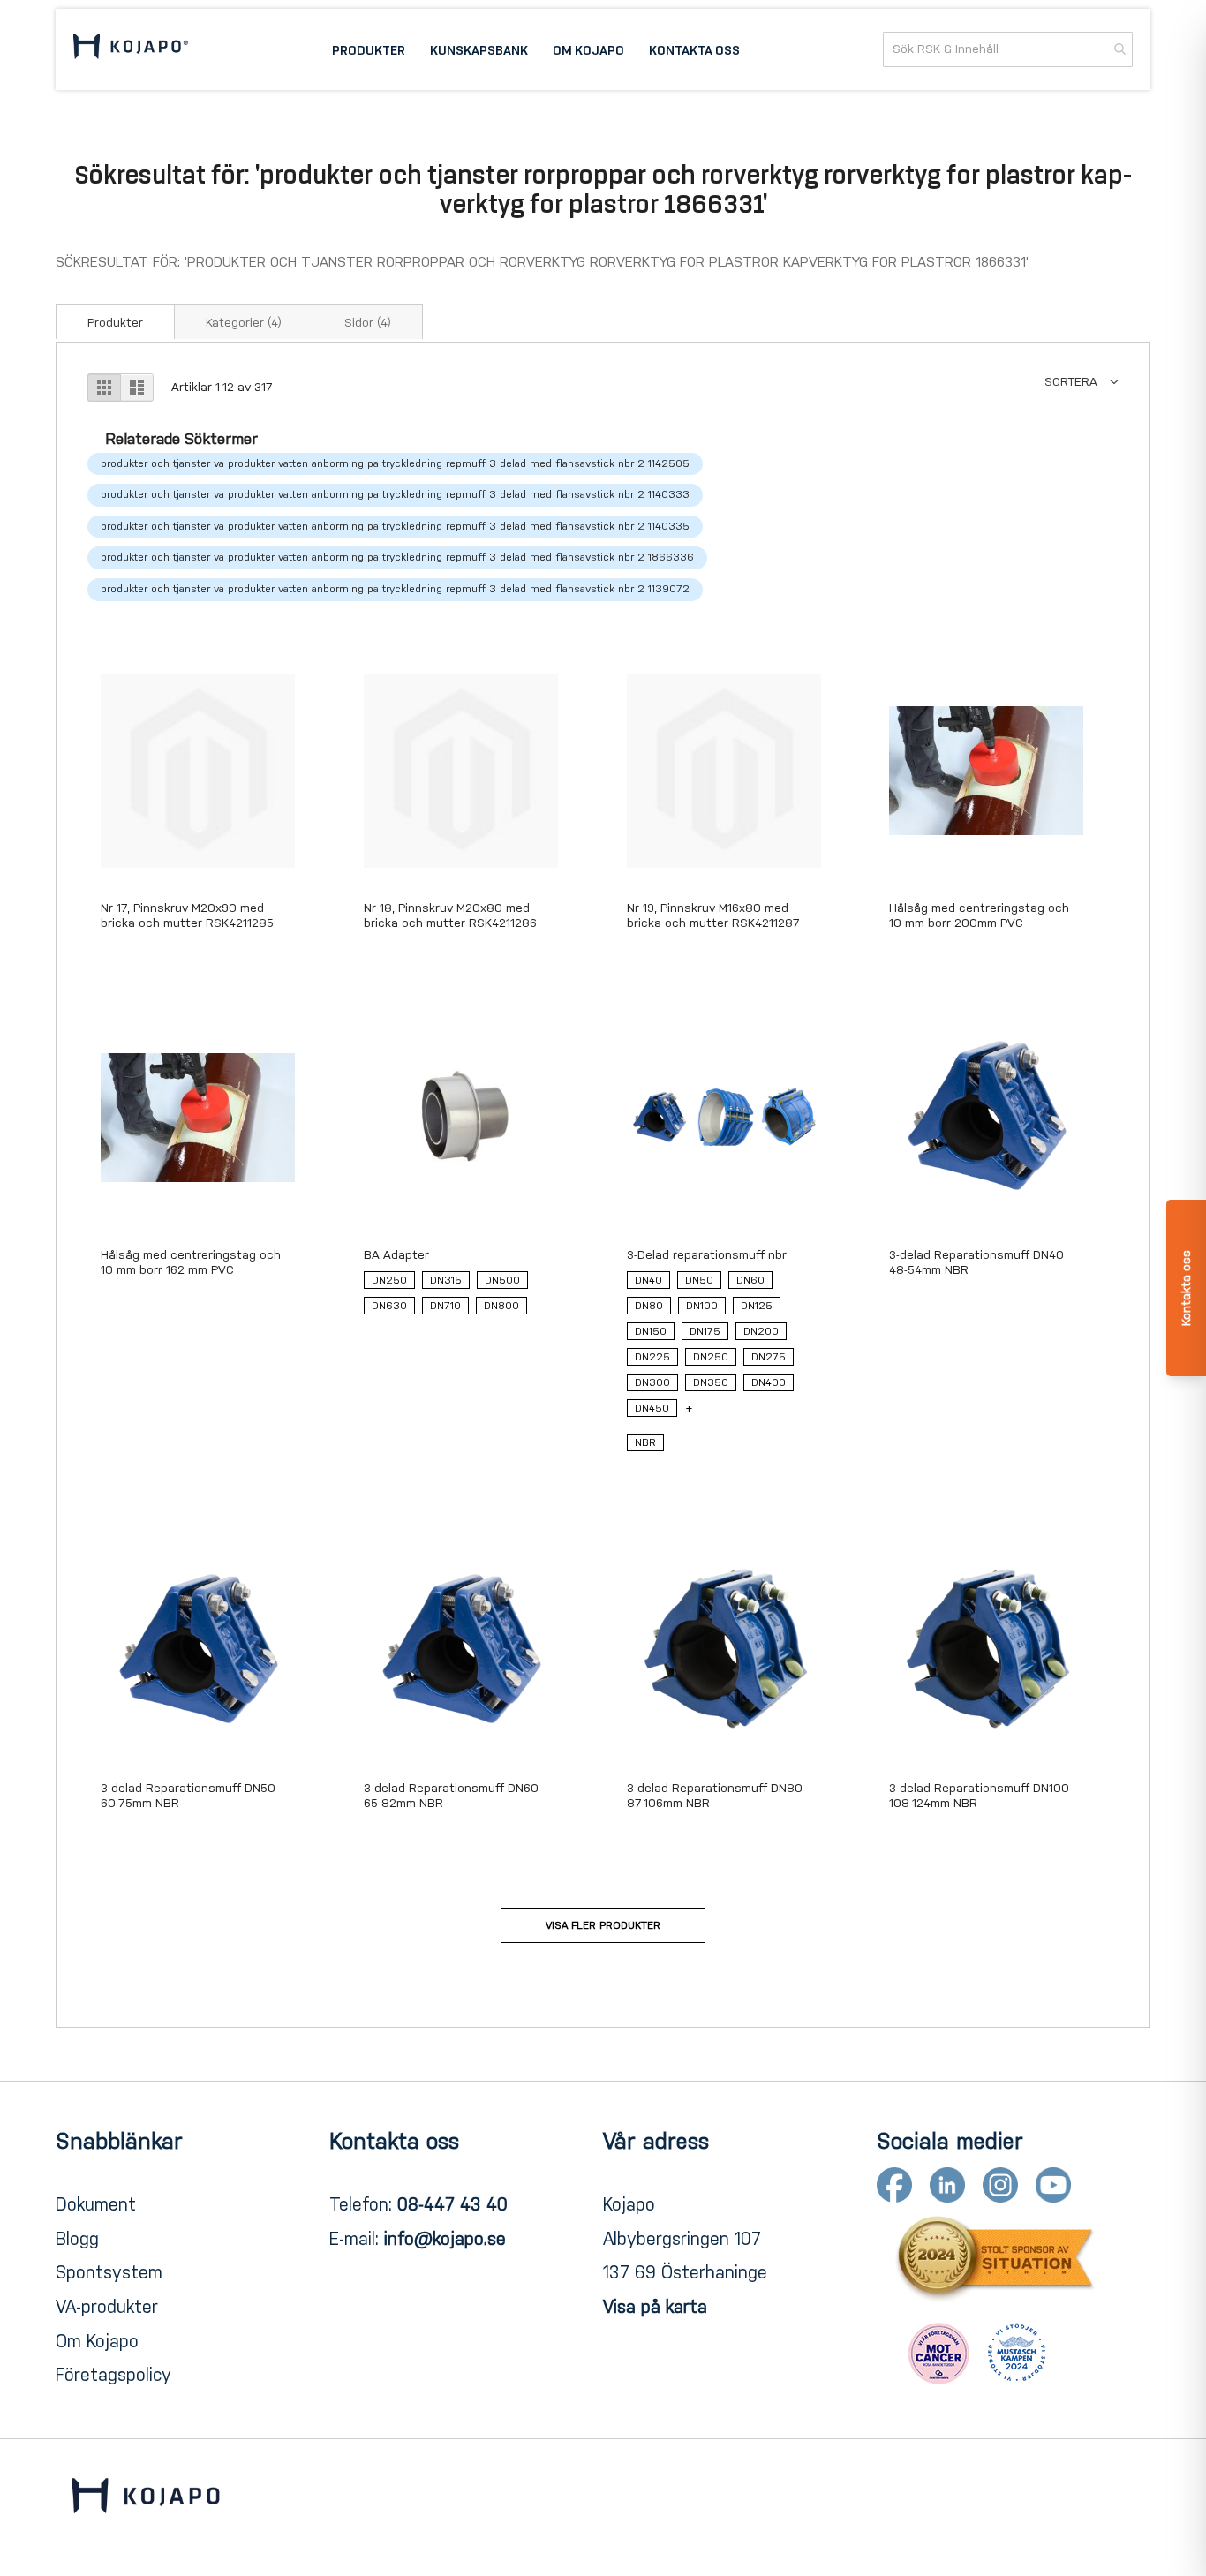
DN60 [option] (750, 1280)
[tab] (115, 321)
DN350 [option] (711, 1382)
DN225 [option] (652, 1357)
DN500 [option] (502, 1280)
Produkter (115, 323)
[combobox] (1008, 49)
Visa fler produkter (603, 1925)
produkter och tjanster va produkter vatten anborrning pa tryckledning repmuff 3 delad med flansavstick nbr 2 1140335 (395, 526)
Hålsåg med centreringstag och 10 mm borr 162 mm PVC (191, 1262)
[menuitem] (369, 49)
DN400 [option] (769, 1382)
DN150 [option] (651, 1331)
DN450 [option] (652, 1408)
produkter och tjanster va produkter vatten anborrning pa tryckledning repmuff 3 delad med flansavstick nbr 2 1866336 (397, 557)
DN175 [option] (705, 1331)
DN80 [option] (649, 1306)
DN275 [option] (769, 1357)
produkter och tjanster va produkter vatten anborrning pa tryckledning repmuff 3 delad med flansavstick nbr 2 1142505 (395, 463)
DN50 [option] (699, 1280)
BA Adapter (396, 1255)
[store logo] (131, 49)
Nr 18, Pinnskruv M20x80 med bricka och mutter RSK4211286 (450, 915)
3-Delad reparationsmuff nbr (707, 1255)
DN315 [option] (446, 1280)
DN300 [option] (652, 1382)
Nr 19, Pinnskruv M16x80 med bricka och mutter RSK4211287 (713, 915)
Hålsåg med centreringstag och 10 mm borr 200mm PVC (979, 915)
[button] (1082, 382)
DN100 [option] (702, 1306)
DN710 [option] (445, 1306)
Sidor (368, 323)
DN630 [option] (389, 1306)
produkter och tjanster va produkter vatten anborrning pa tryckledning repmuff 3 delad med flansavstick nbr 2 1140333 (395, 494)
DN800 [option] (501, 1306)
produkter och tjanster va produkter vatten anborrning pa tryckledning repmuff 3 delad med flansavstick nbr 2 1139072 (395, 589)
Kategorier (244, 323)
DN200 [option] (761, 1331)
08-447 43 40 (452, 2204)
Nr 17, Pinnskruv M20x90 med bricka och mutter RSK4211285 (187, 915)
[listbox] (461, 1297)
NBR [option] (645, 1442)
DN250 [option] (389, 1280)
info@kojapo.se (445, 2239)
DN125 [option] (757, 1306)
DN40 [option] (648, 1280)
